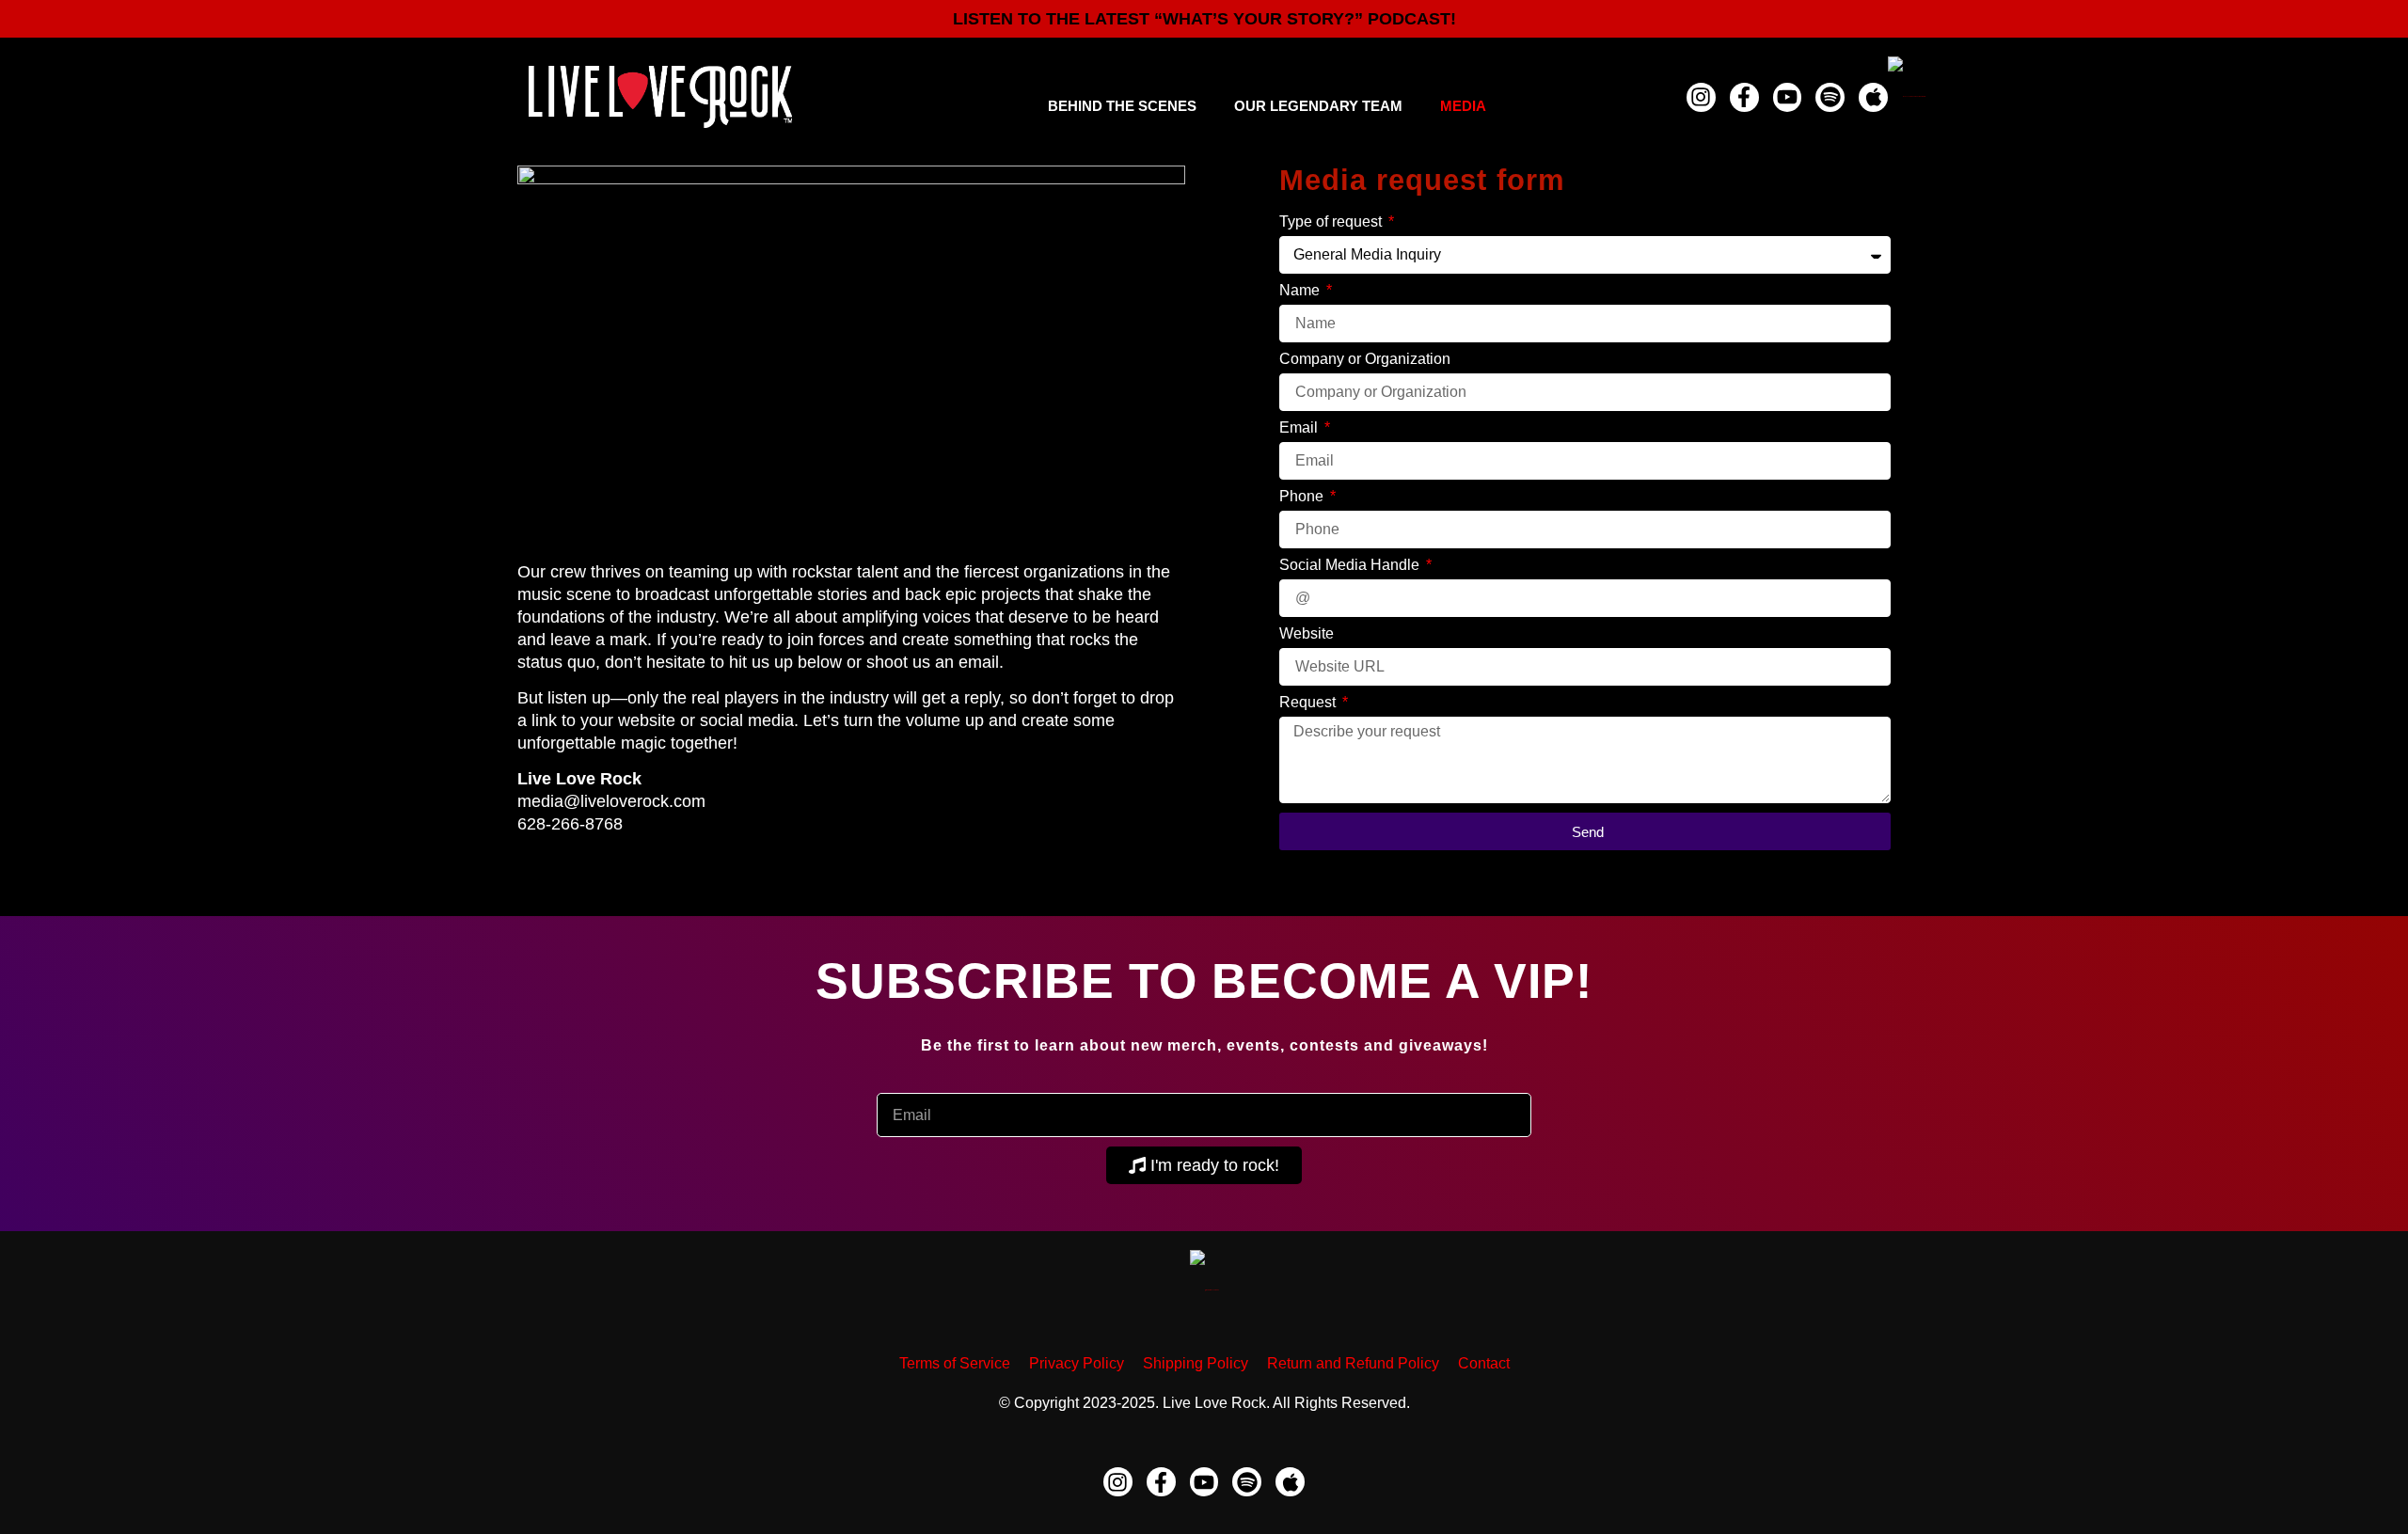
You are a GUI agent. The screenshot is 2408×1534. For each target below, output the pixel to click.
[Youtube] (1788, 97)
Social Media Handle (1351, 565)
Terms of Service (955, 1363)
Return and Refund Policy (1353, 1363)
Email (1300, 428)
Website (1307, 634)
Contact (1484, 1363)
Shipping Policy (1196, 1363)
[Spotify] (1830, 97)
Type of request (1332, 222)
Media (1463, 106)
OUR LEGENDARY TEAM (1318, 106)
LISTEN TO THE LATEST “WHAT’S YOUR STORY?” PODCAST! (1204, 19)
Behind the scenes (1122, 106)
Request (1309, 703)
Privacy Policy (1077, 1363)
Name (1301, 291)
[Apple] (1873, 97)
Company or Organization (1365, 359)
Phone (1303, 497)
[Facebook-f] (1744, 97)
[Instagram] (1701, 97)
